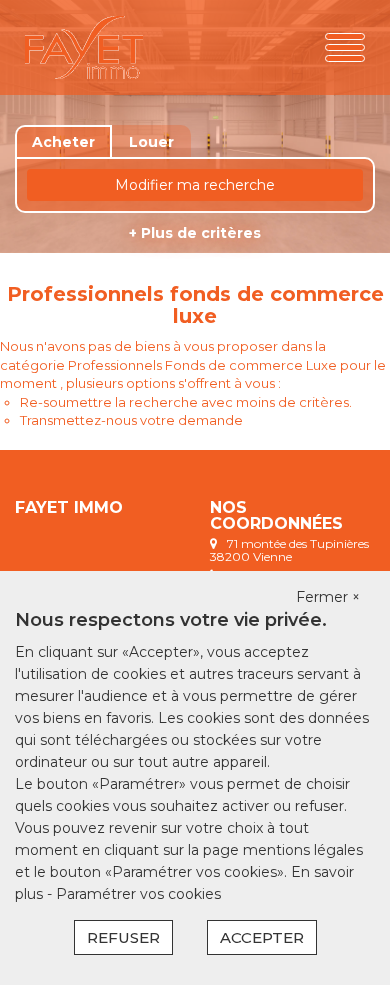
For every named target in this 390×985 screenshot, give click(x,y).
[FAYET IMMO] (84, 47)
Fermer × (328, 597)
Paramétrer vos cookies (138, 894)
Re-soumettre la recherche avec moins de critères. (186, 402)
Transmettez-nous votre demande (131, 420)
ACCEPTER (262, 937)
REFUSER (123, 937)
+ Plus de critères (195, 233)
